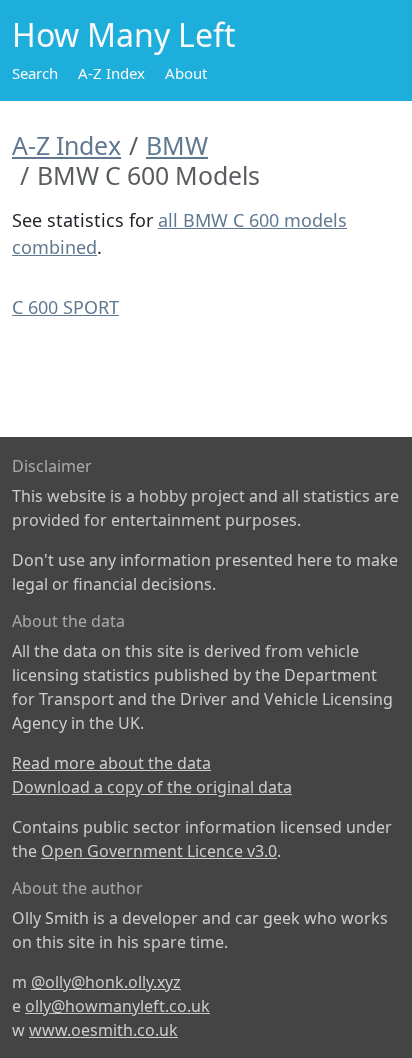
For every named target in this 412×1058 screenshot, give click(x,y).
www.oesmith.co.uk (103, 1030)
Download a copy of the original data (152, 787)
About (186, 73)
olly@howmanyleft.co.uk (117, 1006)
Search (35, 73)
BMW (177, 145)
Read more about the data (111, 763)
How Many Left (124, 34)
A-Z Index (111, 73)
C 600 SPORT (65, 307)
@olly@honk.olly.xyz (106, 982)
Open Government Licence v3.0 (159, 851)
